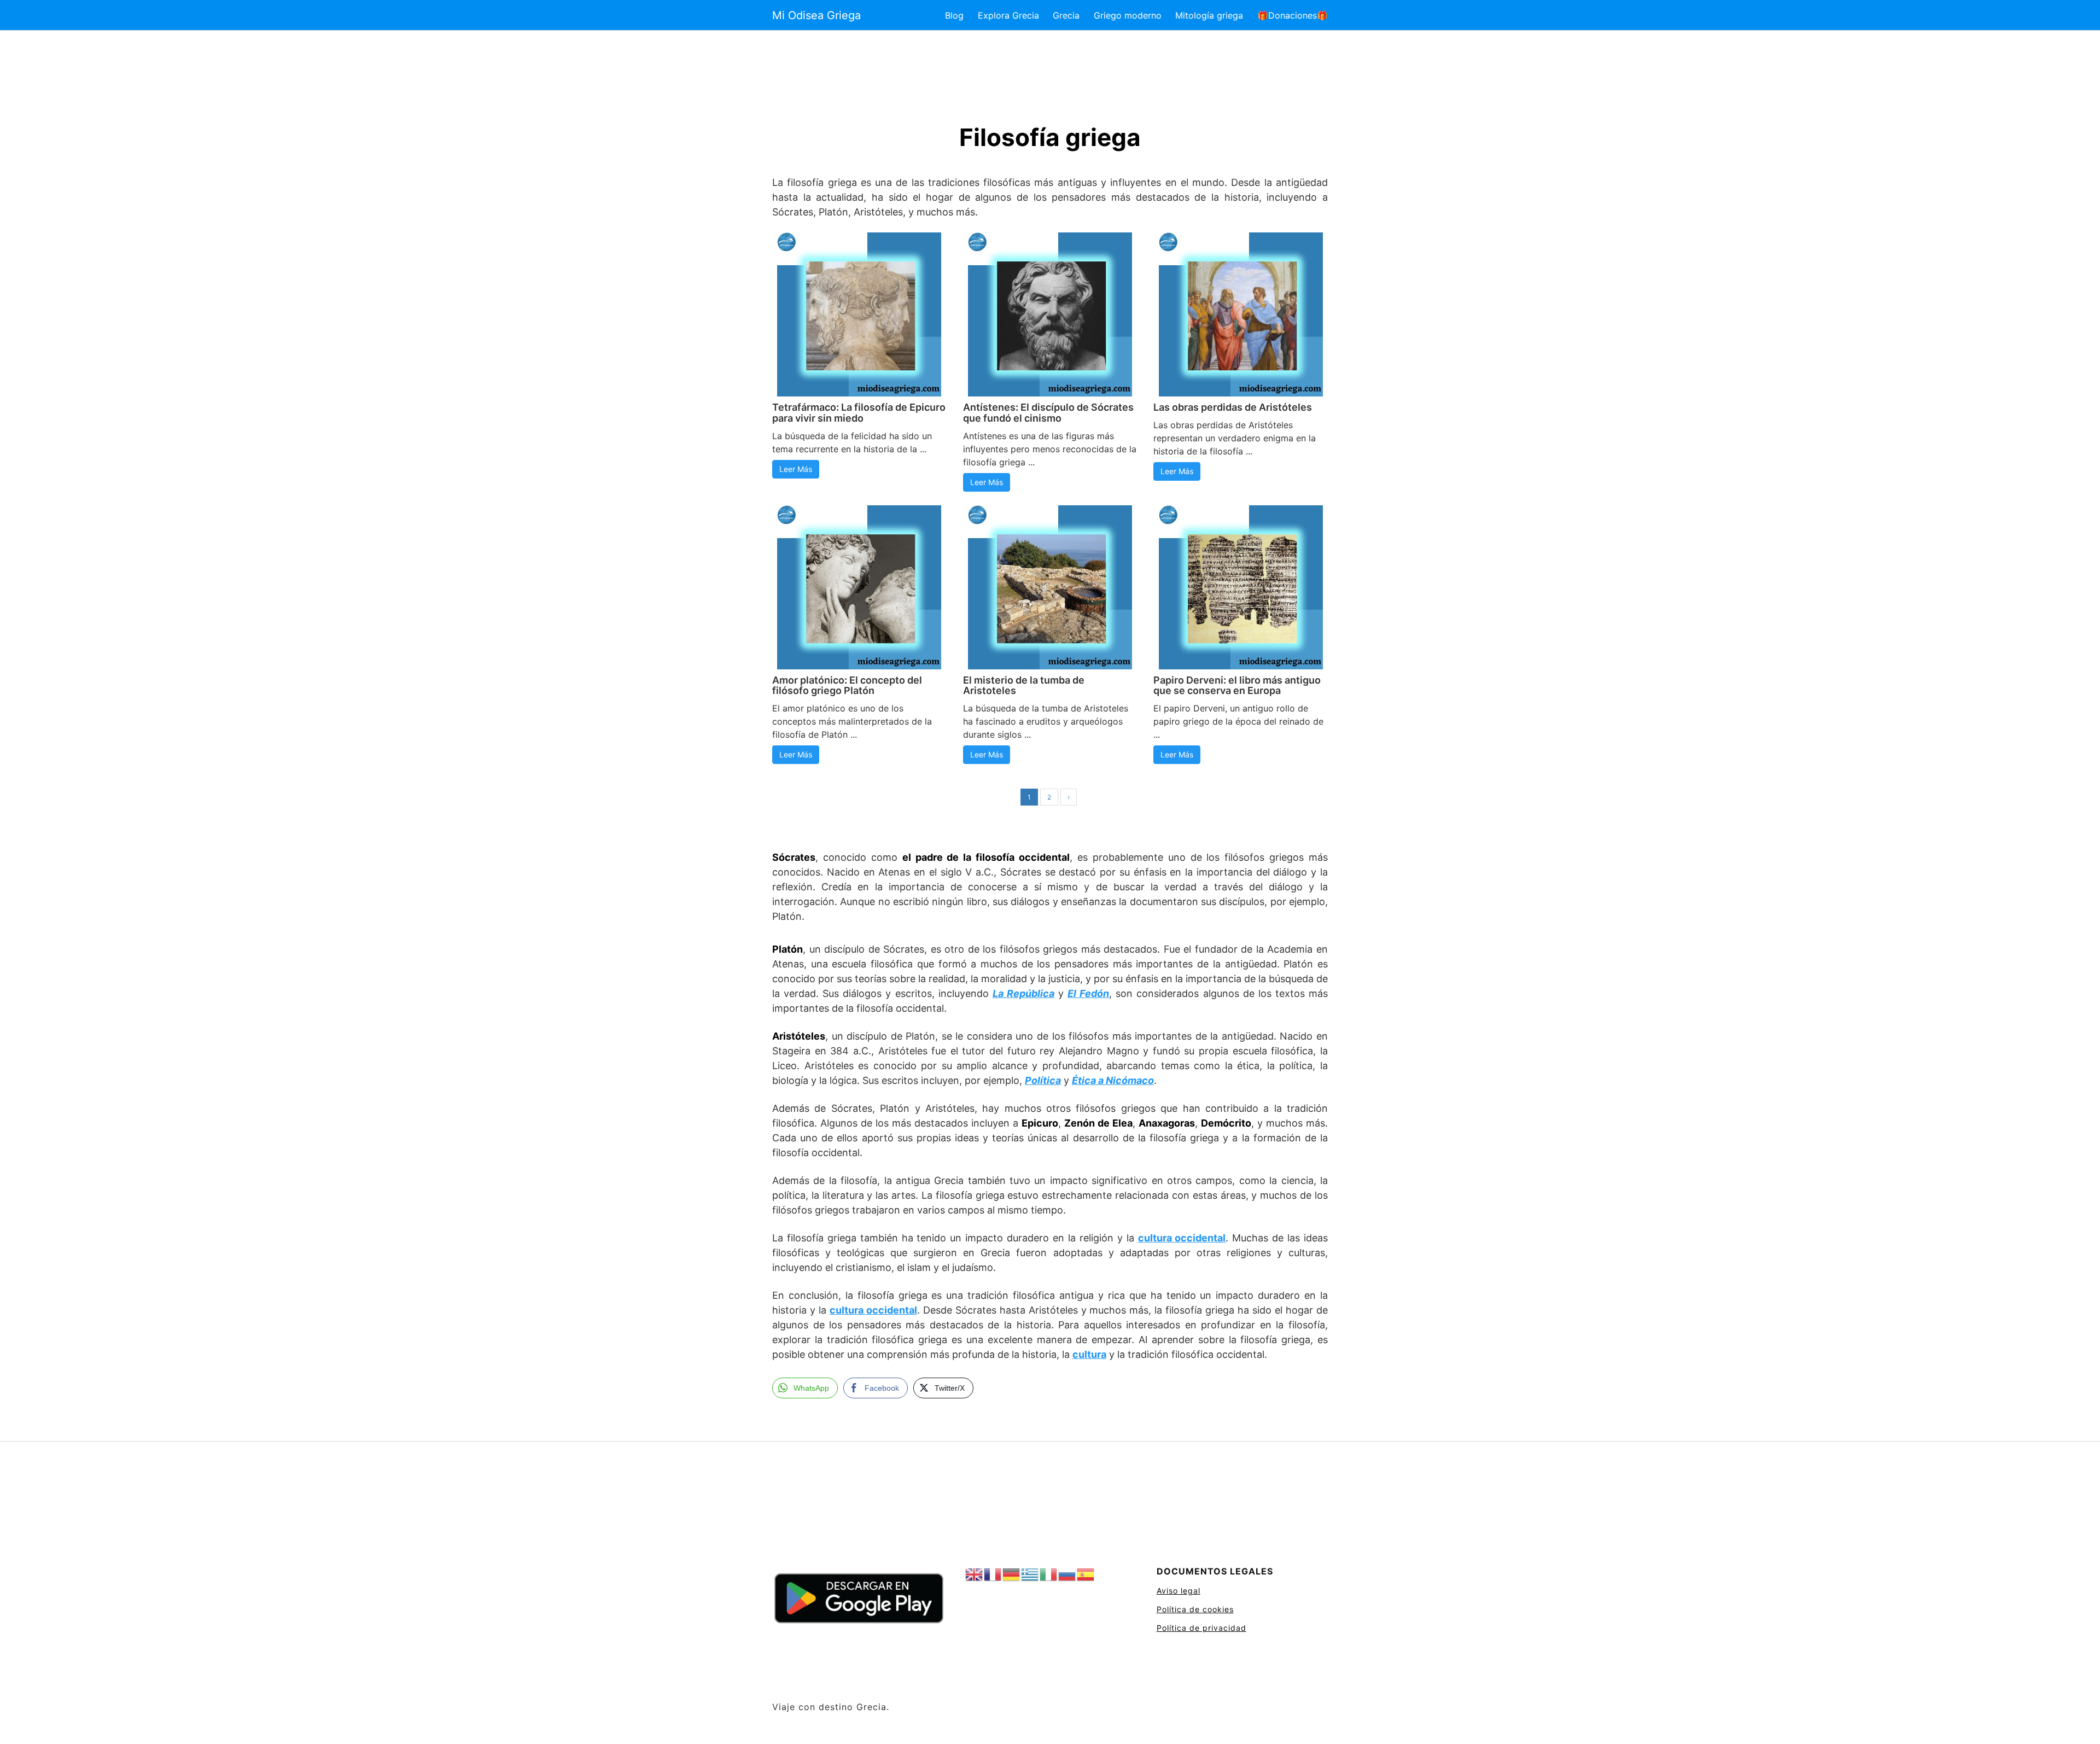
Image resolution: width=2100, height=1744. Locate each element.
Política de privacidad (1201, 1628)
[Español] (1086, 1575)
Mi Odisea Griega (816, 15)
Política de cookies (1195, 1609)
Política (1043, 1080)
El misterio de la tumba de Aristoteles (1024, 686)
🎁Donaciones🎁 (1293, 15)
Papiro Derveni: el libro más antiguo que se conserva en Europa (1237, 686)
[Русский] (1067, 1575)
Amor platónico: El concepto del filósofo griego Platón (847, 686)
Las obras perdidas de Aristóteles (1233, 407)
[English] (975, 1575)
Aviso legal (1179, 1591)
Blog (954, 15)
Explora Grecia (1008, 15)
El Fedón (1088, 993)
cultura (1089, 1354)
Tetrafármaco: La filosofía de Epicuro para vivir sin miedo (859, 413)
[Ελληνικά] (1030, 1575)
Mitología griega (1209, 15)
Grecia (1066, 15)
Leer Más (796, 469)
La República (1023, 993)
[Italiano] (1049, 1575)
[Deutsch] (1012, 1575)
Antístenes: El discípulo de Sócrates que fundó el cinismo (1048, 413)
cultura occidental (1182, 1238)
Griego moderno (1128, 15)
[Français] (993, 1575)
